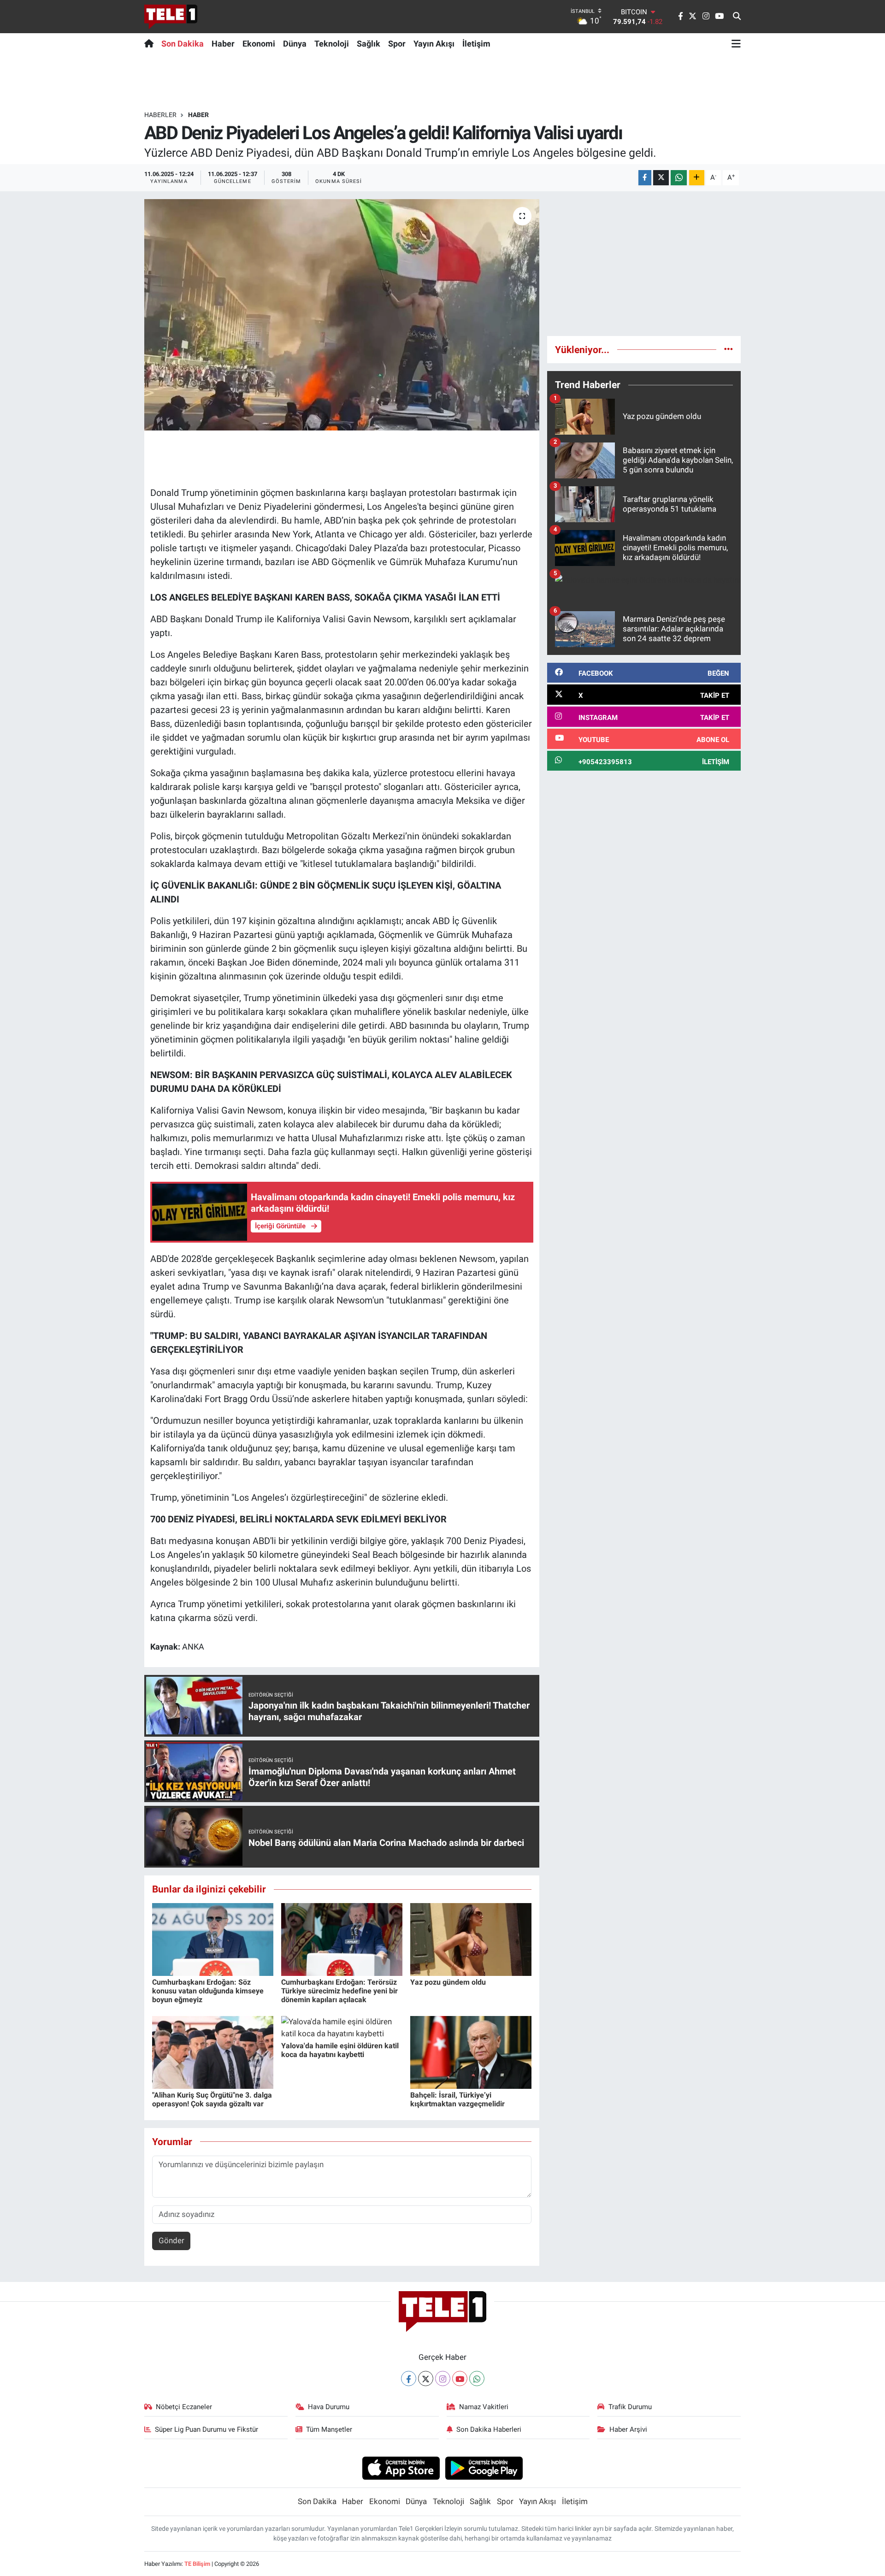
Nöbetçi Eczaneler (184, 2407)
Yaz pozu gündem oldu (448, 1982)
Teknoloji (332, 44)
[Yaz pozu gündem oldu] (471, 1939)
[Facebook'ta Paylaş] (645, 178)
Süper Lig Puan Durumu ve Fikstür (206, 2429)
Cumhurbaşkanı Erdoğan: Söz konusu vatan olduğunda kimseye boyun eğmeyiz (208, 1991)
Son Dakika (183, 44)
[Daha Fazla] (697, 178)
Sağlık (369, 44)
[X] (426, 2379)
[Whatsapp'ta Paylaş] (679, 178)
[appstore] (401, 2468)
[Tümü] (729, 349)
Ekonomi (259, 44)
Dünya (295, 44)
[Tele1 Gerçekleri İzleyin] (171, 17)
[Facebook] (409, 2379)
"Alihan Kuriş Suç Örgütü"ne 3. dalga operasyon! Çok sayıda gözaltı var (212, 2099)
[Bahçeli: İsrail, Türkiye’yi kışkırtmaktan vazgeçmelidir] (471, 2051)
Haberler (160, 115)
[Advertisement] (644, 264)
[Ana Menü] (736, 43)
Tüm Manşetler (329, 2429)
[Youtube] (460, 2379)
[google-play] (484, 2468)
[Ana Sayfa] (151, 43)
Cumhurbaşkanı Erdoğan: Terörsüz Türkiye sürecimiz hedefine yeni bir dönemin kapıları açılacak (339, 1991)
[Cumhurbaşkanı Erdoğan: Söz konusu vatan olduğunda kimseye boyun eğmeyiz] (213, 1939)
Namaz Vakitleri (484, 2407)
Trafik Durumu (630, 2407)
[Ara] (737, 17)
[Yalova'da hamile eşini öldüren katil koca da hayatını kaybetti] (342, 2027)
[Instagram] (443, 2379)
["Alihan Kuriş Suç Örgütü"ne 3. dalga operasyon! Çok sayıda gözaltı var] (213, 2051)
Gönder (171, 2240)
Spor (397, 44)
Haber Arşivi (628, 2429)
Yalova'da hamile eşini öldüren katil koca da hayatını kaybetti (340, 2050)
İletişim (476, 44)
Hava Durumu (329, 2407)
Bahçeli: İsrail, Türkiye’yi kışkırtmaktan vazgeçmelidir (457, 2099)
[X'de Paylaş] (661, 178)
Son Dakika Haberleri (489, 2429)
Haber (223, 44)
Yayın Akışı (434, 44)
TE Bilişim (197, 2564)
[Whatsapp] (477, 2379)
